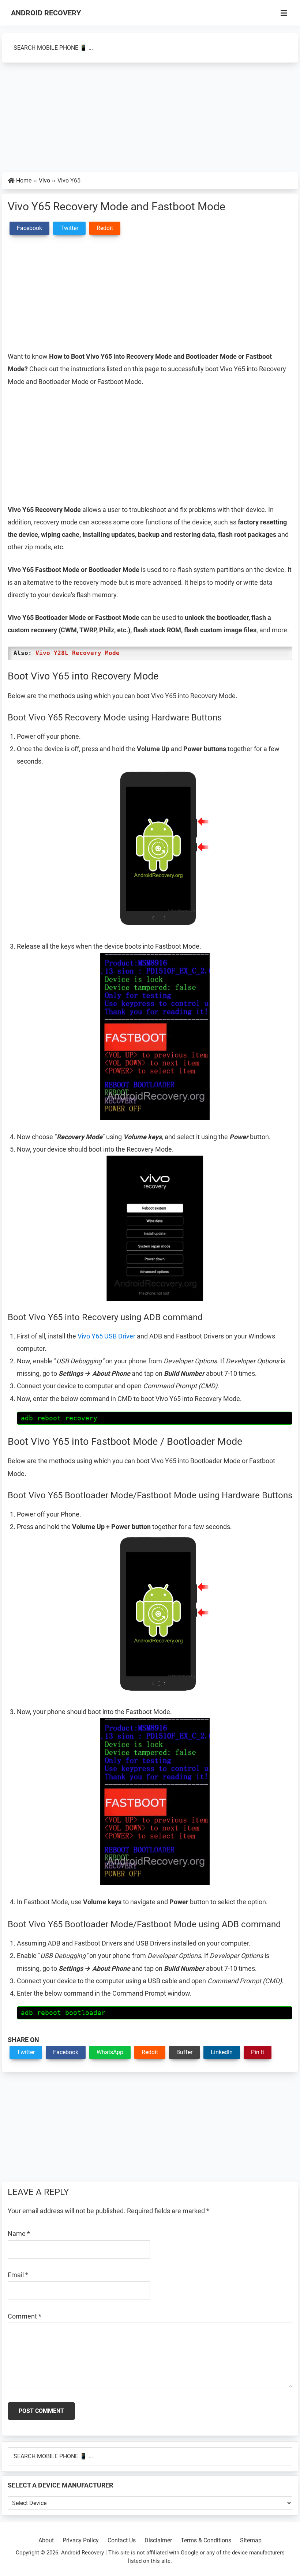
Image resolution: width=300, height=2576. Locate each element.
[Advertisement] (150, 118)
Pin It (258, 2052)
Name (19, 2234)
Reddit (150, 2052)
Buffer (184, 2052)
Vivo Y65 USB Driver (106, 1336)
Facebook (66, 2052)
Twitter (26, 2052)
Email (18, 2275)
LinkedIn (222, 2052)
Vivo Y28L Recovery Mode (78, 653)
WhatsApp (110, 2052)
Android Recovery (46, 13)
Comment (25, 2316)
